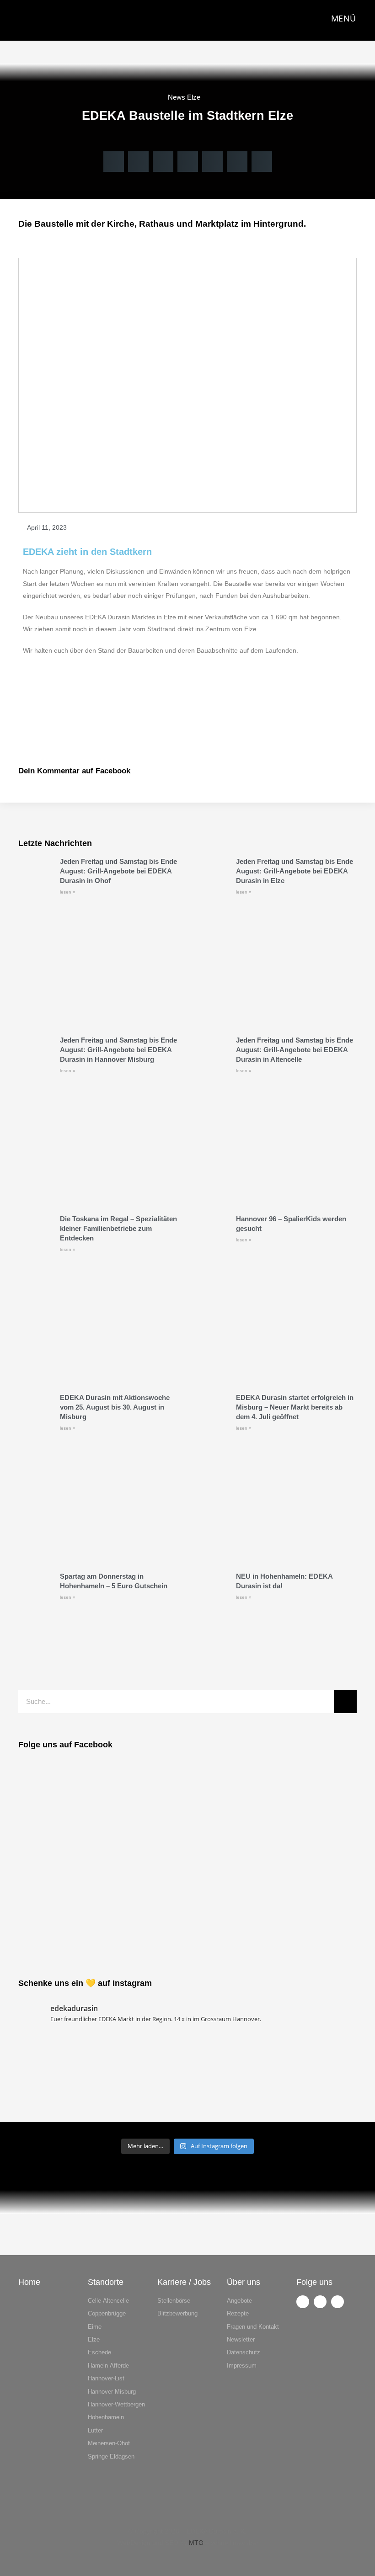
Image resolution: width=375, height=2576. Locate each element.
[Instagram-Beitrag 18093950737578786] (230, 2108)
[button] (114, 162)
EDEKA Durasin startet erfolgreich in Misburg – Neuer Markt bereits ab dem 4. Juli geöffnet (295, 1407)
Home (29, 2282)
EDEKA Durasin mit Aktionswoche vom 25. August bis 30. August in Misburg (115, 1407)
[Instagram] (320, 2302)
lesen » (68, 892)
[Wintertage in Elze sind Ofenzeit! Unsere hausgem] (230, 2058)
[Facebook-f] (303, 2302)
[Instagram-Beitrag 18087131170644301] (145, 2108)
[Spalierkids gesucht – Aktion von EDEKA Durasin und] (316, 2058)
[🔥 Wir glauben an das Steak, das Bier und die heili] (59, 2058)
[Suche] (345, 1702)
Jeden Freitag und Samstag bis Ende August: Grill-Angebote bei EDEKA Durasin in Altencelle (295, 1050)
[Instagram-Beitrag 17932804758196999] (145, 2058)
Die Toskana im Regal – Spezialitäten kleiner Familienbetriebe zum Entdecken (118, 1228)
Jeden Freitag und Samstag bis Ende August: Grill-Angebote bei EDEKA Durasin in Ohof (118, 871)
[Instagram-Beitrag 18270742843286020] (316, 2108)
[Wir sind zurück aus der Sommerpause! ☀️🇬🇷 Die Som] (59, 2108)
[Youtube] (337, 2302)
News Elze (184, 97)
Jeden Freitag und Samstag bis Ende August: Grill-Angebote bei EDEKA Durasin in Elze (295, 871)
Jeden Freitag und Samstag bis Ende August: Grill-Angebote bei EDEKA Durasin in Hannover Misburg (118, 1050)
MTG (196, 2543)
